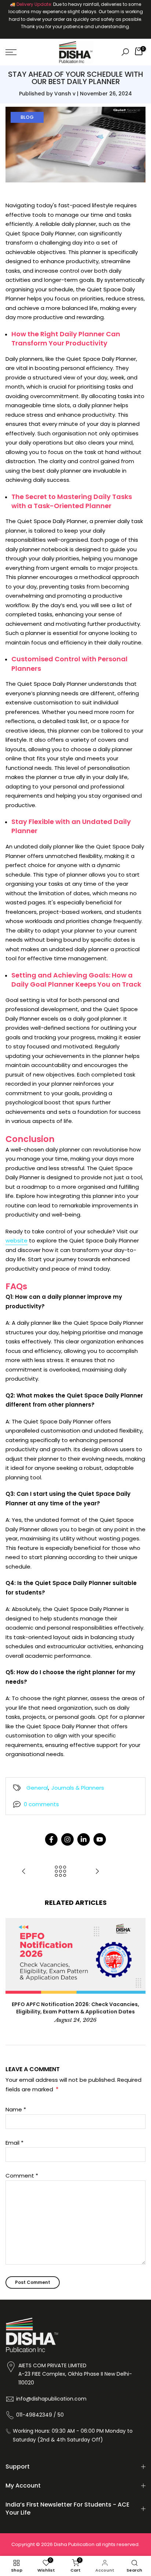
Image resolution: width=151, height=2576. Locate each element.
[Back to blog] (60, 1872)
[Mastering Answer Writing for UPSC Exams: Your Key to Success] (97, 1872)
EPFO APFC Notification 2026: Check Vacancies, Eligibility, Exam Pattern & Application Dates (75, 2008)
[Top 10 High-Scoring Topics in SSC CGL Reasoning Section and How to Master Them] (24, 1872)
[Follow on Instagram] (67, 1839)
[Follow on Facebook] (51, 1839)
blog (27, 117)
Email (14, 2143)
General (37, 1788)
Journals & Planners (78, 1788)
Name (16, 2109)
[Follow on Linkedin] (84, 1839)
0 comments (41, 1804)
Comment (22, 2176)
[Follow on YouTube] (100, 1839)
